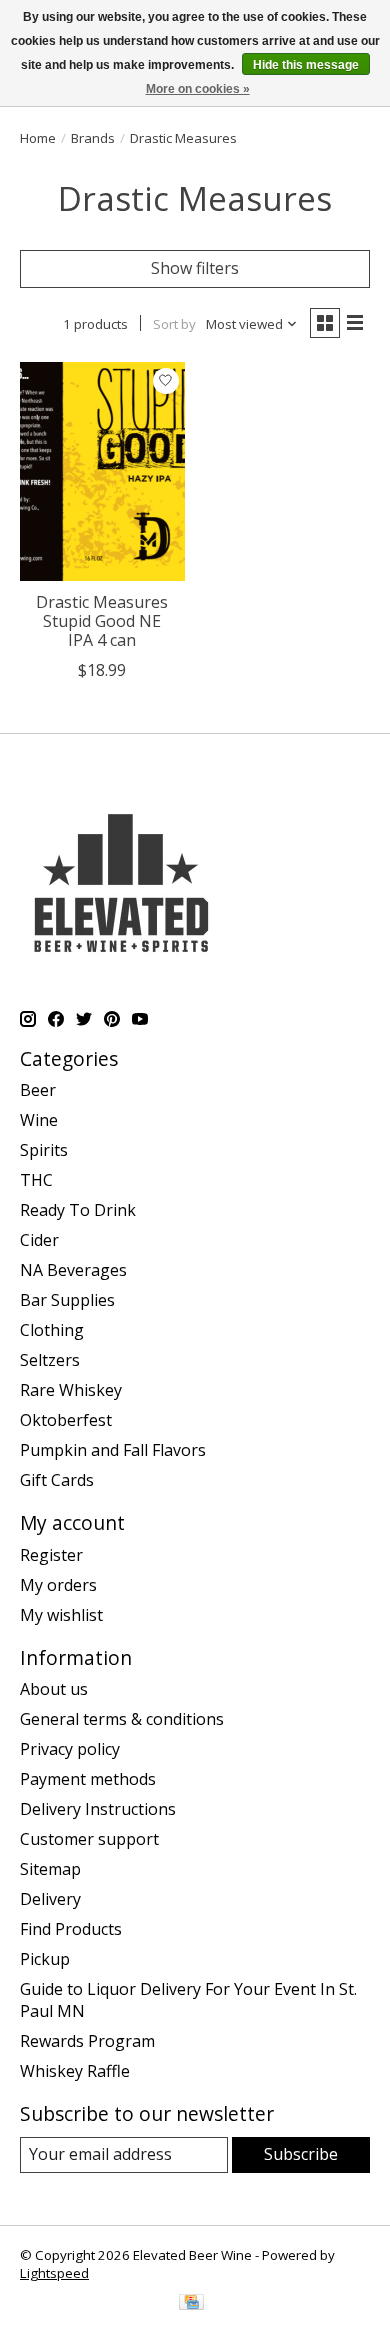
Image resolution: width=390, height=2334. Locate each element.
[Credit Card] (191, 2304)
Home (38, 138)
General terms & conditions (122, 1719)
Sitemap (50, 1869)
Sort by (174, 324)
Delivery (50, 1899)
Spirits (44, 1150)
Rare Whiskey (71, 1390)
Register (51, 1555)
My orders (58, 1585)
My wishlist (61, 1615)
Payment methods (88, 1779)
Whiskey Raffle (75, 2071)
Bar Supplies (67, 1300)
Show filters (195, 268)
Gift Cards (57, 1480)
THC (36, 1180)
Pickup (45, 1959)
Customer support (89, 1839)
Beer (38, 1090)
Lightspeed (54, 2273)
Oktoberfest (66, 1420)
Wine (39, 1120)
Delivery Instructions (98, 1809)
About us (54, 1689)
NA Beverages (73, 1270)
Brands (93, 138)
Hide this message (306, 65)
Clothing (52, 1330)
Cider (39, 1240)
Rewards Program (87, 2041)
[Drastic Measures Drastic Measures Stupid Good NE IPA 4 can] (102, 471)
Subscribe (301, 2154)
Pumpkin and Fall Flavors (113, 1450)
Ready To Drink (78, 1210)
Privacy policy (70, 1749)
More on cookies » (198, 89)
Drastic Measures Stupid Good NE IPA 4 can (102, 621)
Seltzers (50, 1360)
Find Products (71, 1929)
